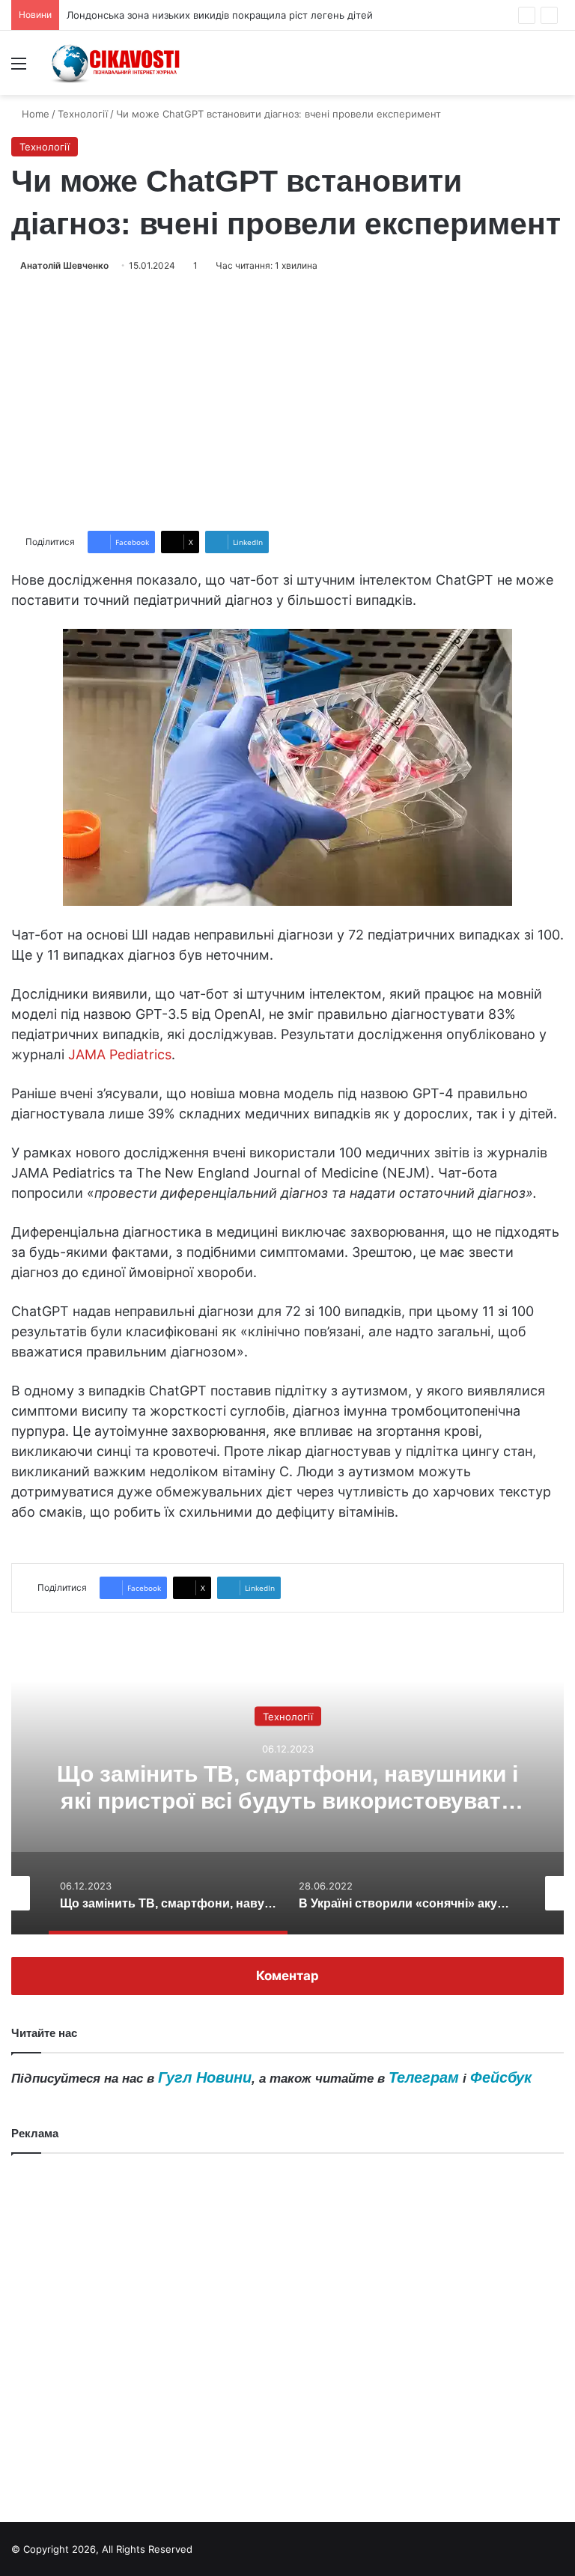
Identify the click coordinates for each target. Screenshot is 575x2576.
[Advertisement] (287, 402)
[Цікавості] (117, 63)
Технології (83, 114)
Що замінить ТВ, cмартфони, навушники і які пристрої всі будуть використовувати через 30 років (287, 1800)
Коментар (287, 1976)
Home (34, 114)
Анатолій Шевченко (64, 265)
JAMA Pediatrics (120, 1054)
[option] (287, 1785)
